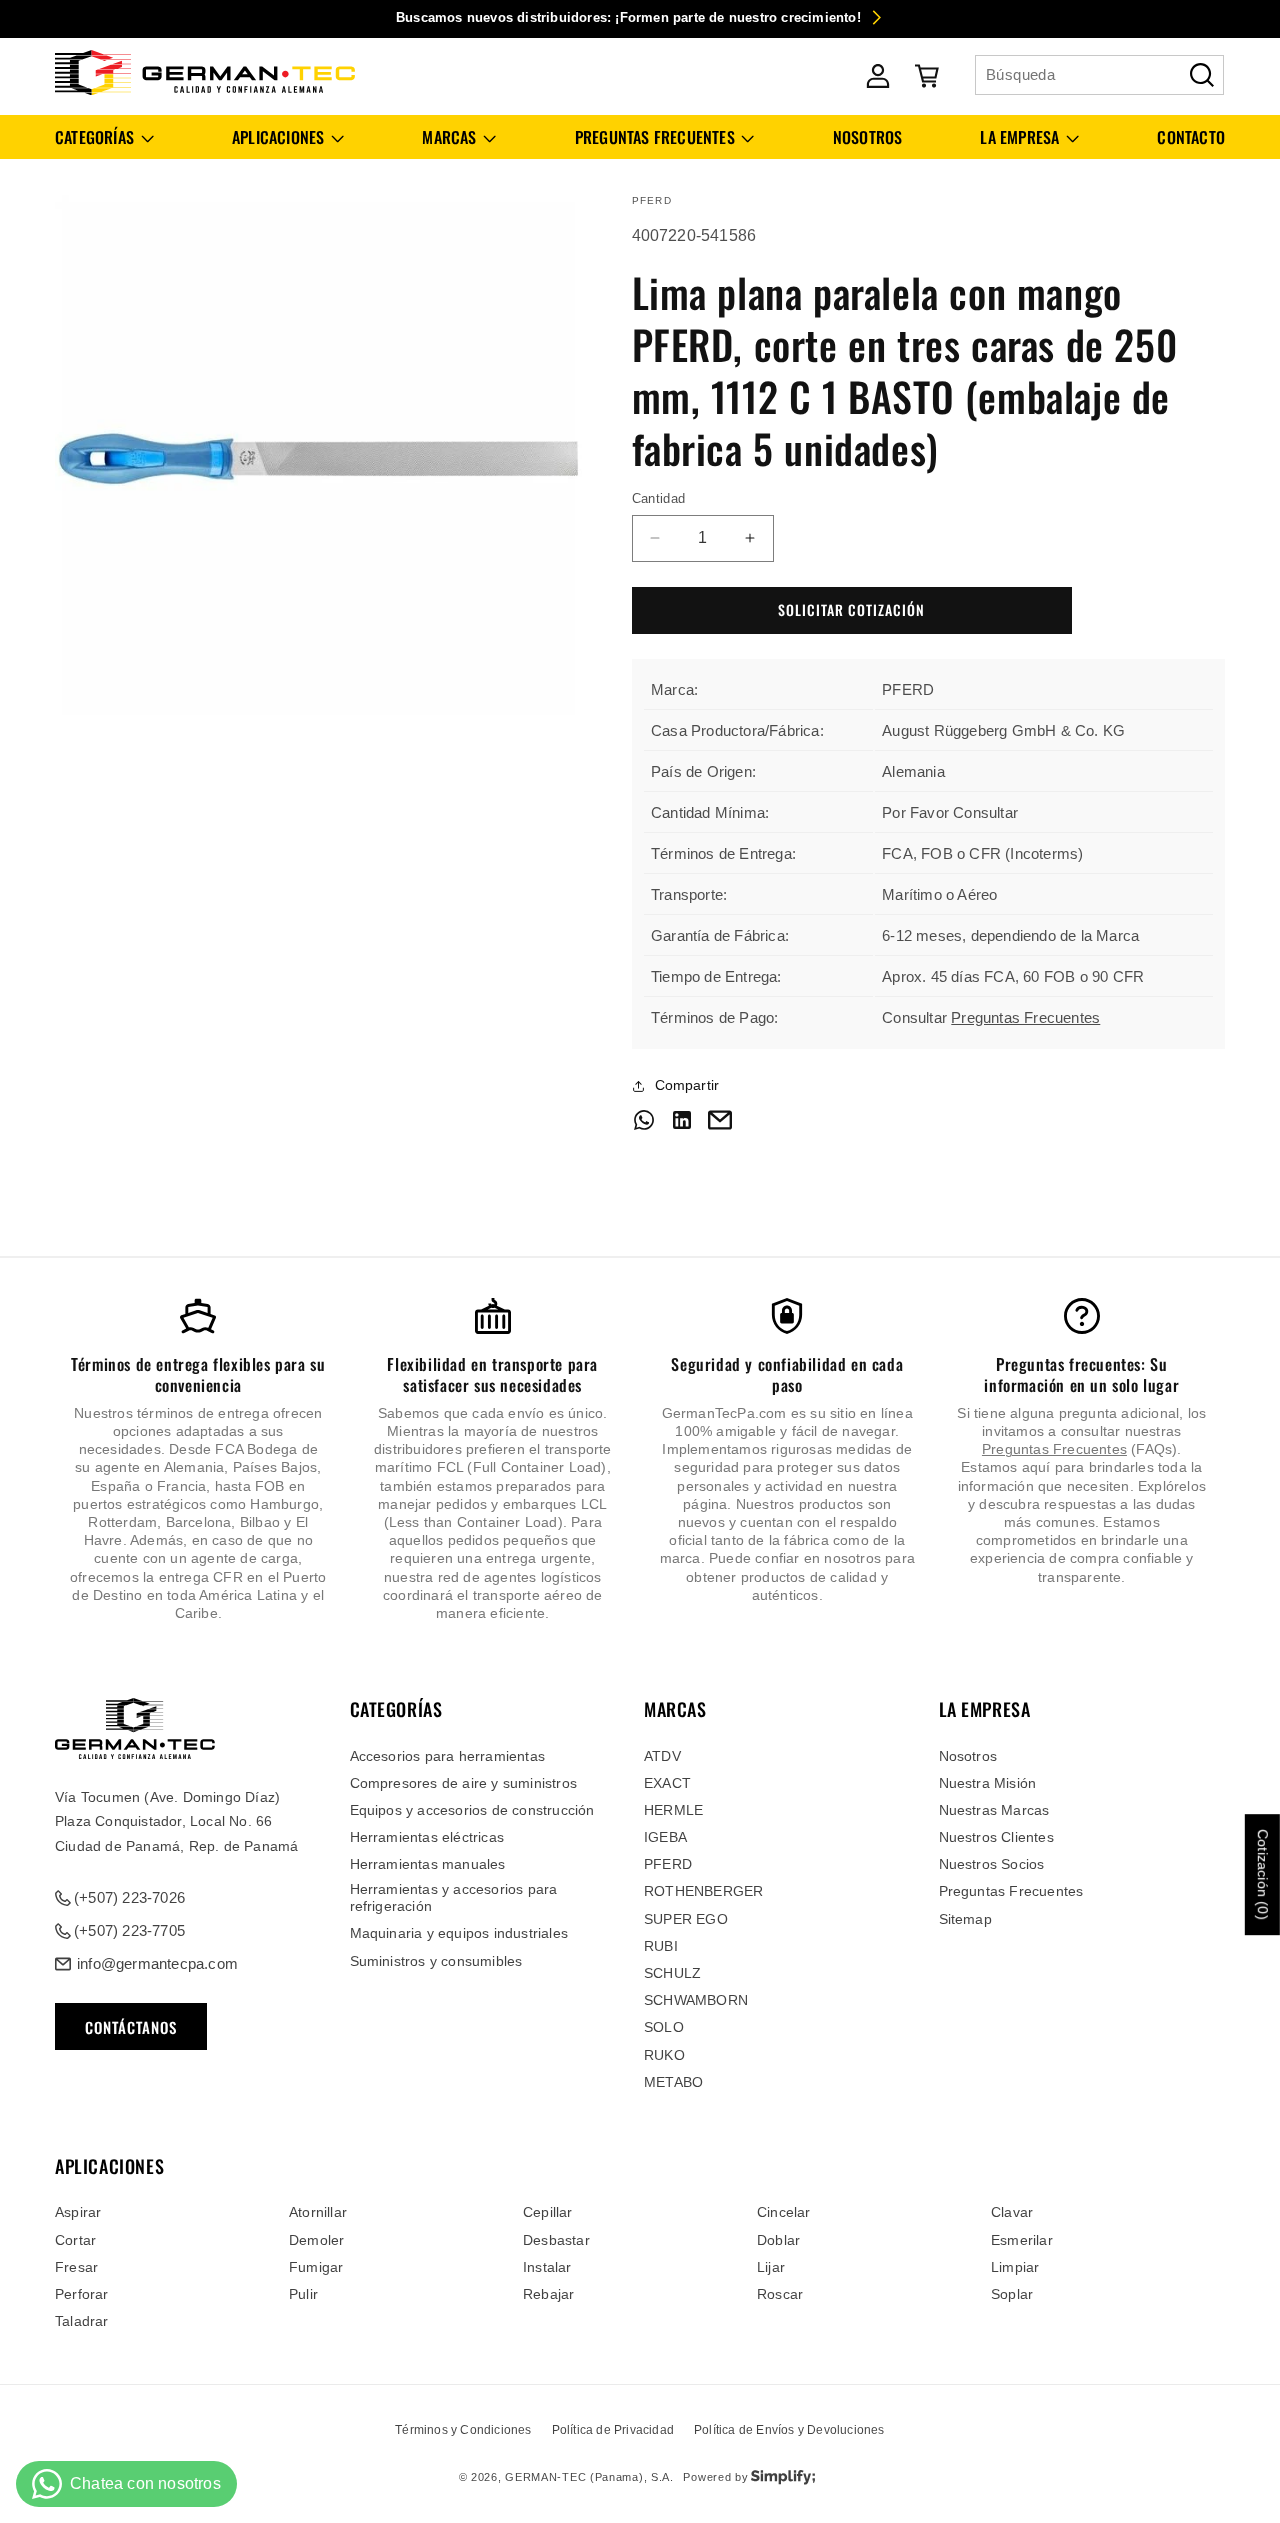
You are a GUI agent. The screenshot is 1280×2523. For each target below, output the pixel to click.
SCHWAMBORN (696, 2000)
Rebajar (548, 2294)
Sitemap (965, 1919)
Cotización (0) (1263, 1874)
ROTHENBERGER (703, 1891)
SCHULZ (672, 1973)
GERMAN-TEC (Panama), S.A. (589, 2477)
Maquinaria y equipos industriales (459, 1933)
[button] (104, 137)
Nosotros (968, 1756)
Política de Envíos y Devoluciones (789, 2430)
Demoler (316, 2240)
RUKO (664, 2055)
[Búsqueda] (1202, 75)
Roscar (780, 2294)
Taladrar (82, 2321)
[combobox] (1099, 75)
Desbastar (556, 2240)
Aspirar (78, 2212)
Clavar (1012, 2212)
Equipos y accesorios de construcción (472, 1810)
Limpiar (1015, 2267)
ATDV (662, 1756)
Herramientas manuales (428, 1864)
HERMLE (673, 1810)
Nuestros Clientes (996, 1837)
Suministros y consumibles (436, 1961)
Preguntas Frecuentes (1025, 1017)
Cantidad (659, 498)
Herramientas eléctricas (427, 1837)
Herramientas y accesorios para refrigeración (454, 1897)
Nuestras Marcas (994, 1810)
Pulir (303, 2294)
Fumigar (316, 2267)
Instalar (547, 2267)
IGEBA (665, 1837)
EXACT (667, 1783)
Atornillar (318, 2212)
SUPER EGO (686, 1919)
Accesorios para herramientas (448, 1756)
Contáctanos (131, 2027)
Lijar (771, 2267)
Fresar (76, 2267)
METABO (673, 2082)
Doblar (778, 2240)
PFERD (668, 1864)
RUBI (661, 1946)
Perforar (82, 2294)
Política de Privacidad (613, 2430)
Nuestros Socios (992, 1864)
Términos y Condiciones (463, 2430)
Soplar (1012, 2294)
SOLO (664, 2027)
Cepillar (548, 2212)
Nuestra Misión (988, 1783)
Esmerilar (1022, 2240)
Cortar (75, 2240)
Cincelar (784, 2212)
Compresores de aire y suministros (464, 1783)
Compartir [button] (687, 1085)
